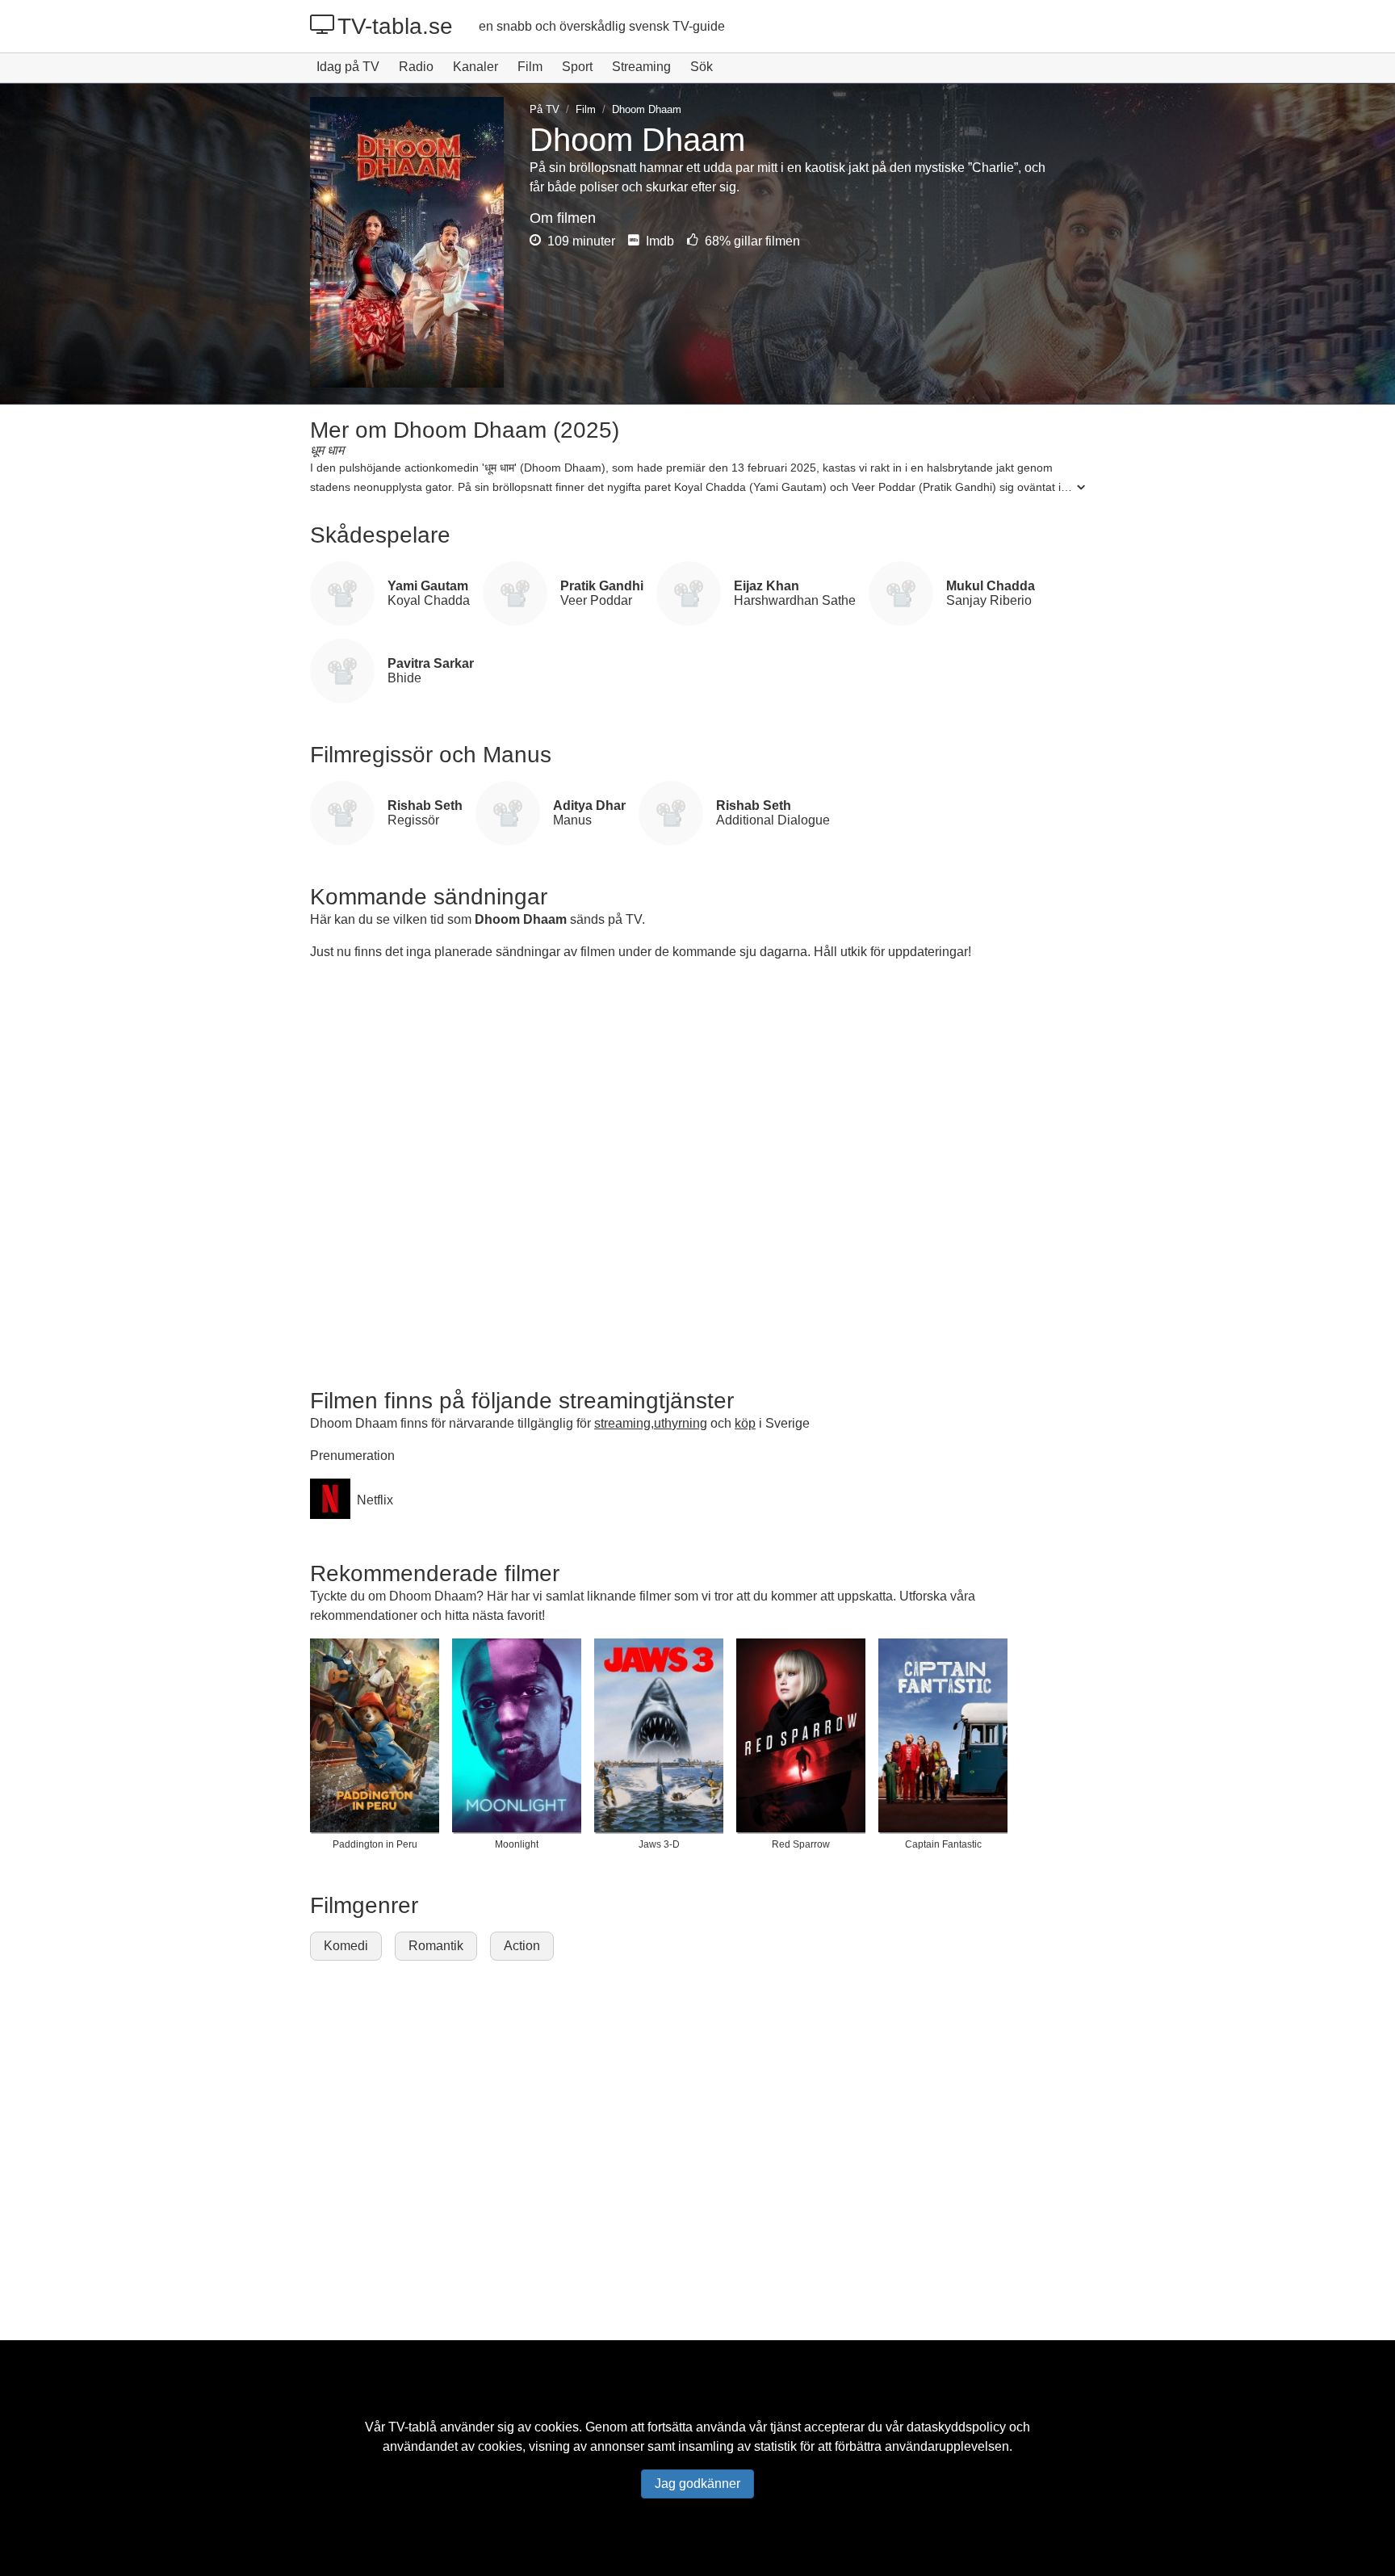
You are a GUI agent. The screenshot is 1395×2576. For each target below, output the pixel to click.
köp (745, 1423)
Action (522, 1946)
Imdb (658, 241)
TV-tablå (413, 2427)
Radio (416, 67)
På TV (545, 109)
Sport (577, 67)
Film (530, 67)
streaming (622, 1423)
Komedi (346, 1946)
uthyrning (681, 1423)
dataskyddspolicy (956, 2427)
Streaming (641, 67)
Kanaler (475, 67)
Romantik (436, 1946)
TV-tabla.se (395, 26)
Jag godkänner (697, 2484)
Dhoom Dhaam (521, 919)
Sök (702, 67)
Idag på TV (348, 67)
